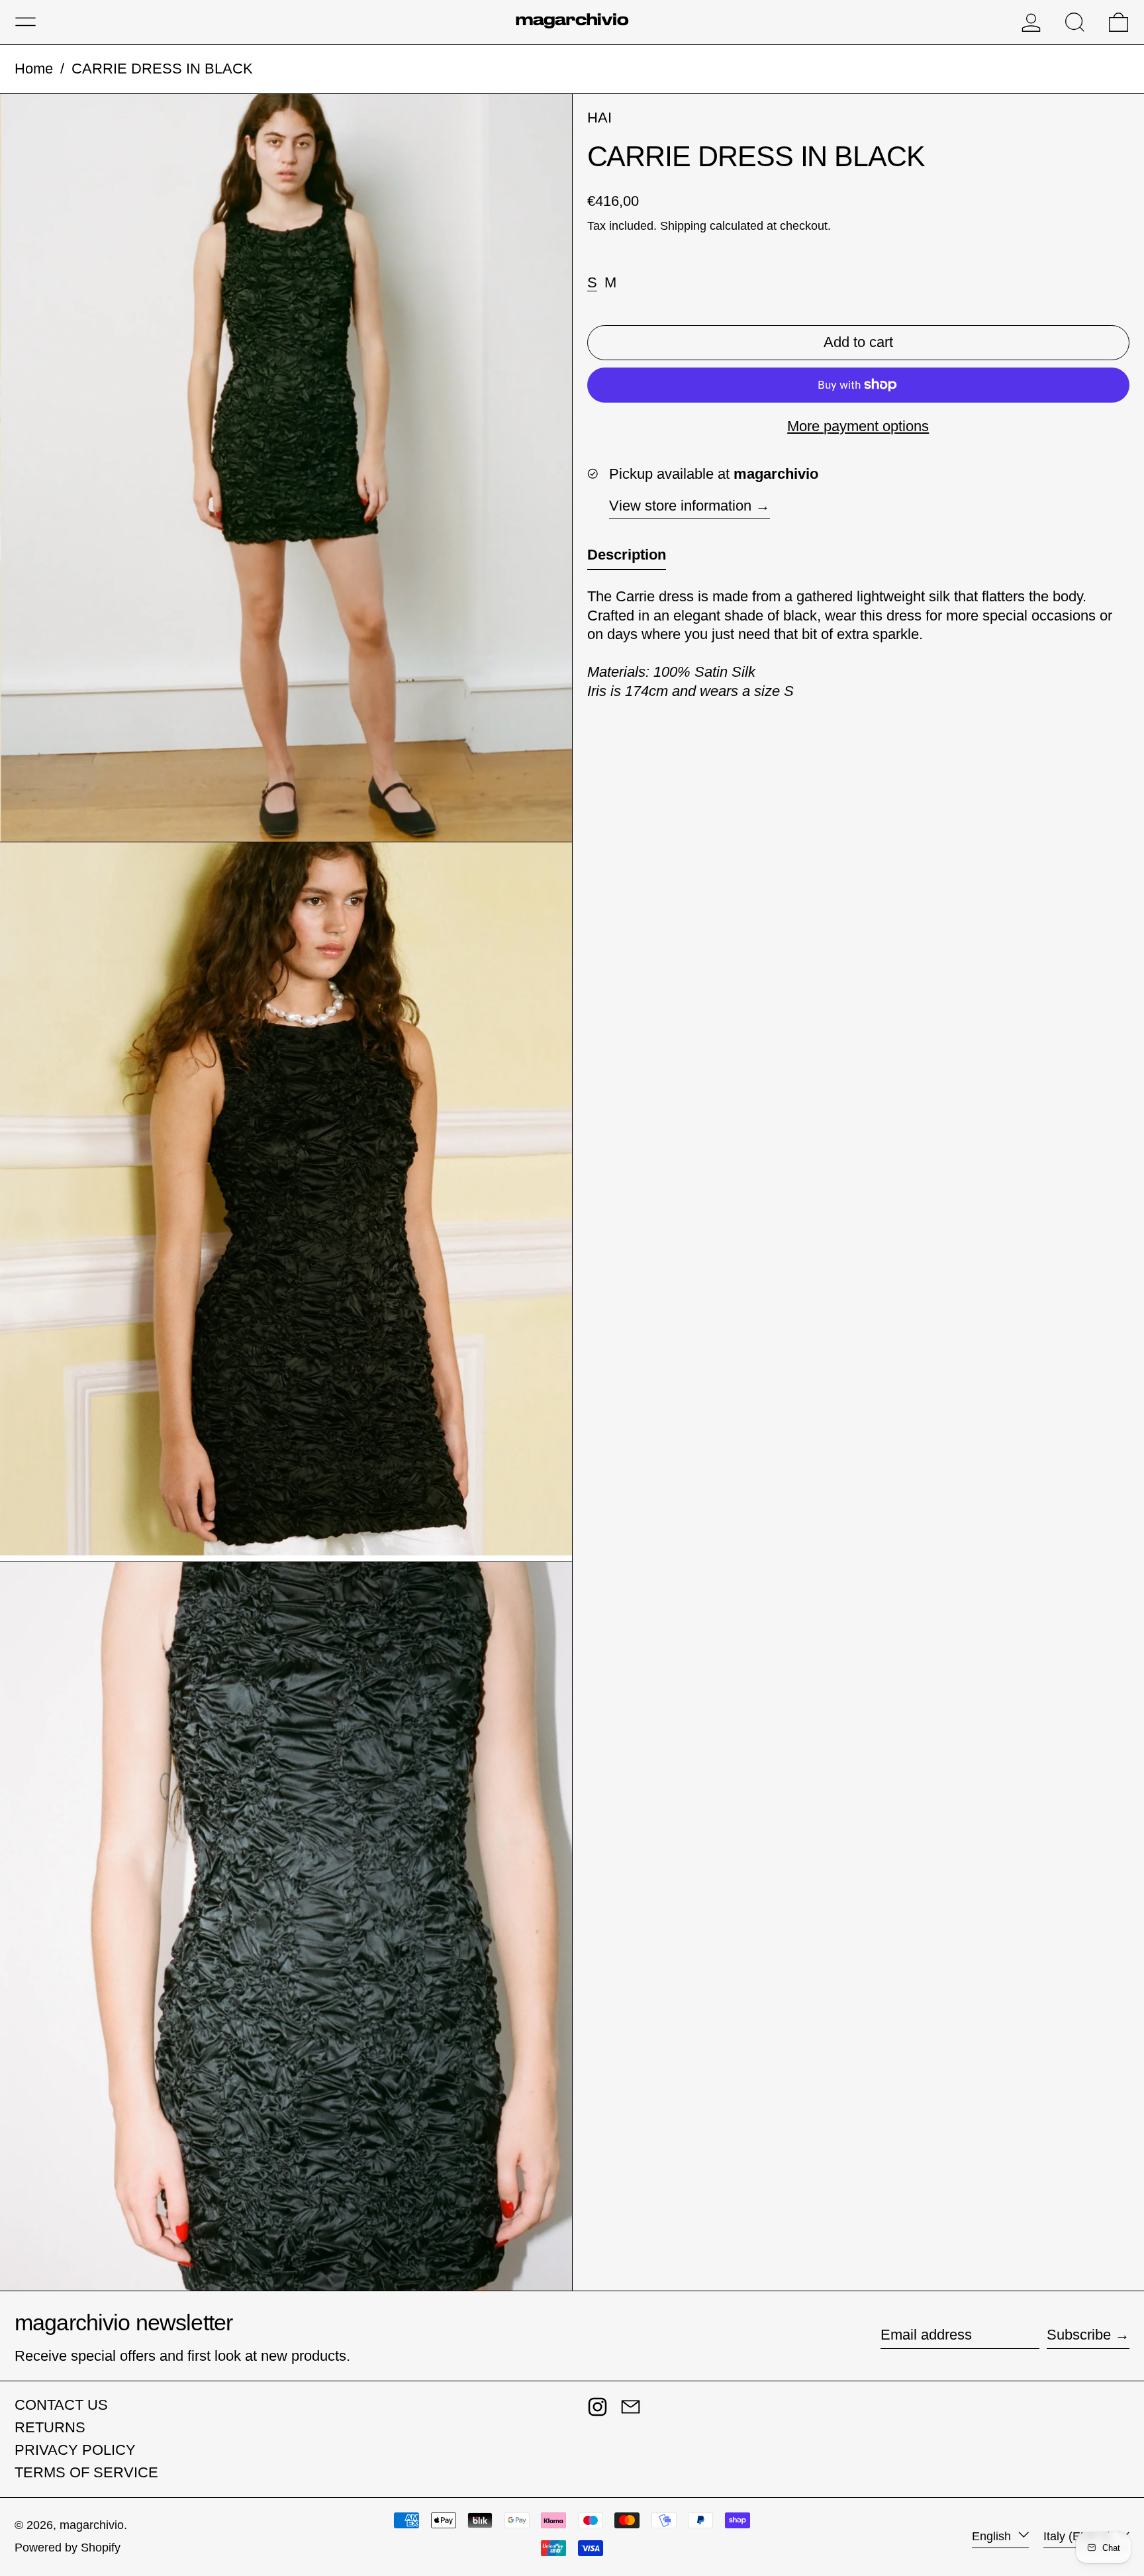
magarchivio (92, 2525)
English (993, 2536)
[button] (1075, 22)
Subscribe (1079, 2335)
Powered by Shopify (68, 2548)
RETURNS (50, 2427)
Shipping (683, 225)
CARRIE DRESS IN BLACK (162, 69)
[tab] (627, 558)
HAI (599, 118)
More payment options (858, 425)
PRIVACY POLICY (75, 2450)
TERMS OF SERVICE (86, 2472)
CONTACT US (61, 2405)
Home (34, 69)
